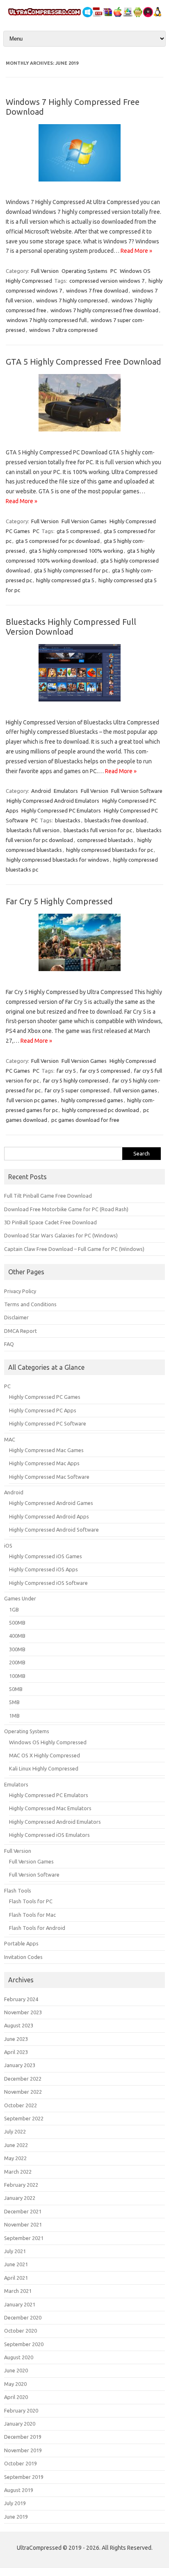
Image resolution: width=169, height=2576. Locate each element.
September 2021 (24, 2238)
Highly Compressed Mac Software (49, 1477)
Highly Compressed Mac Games (46, 1450)
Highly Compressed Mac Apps (44, 1463)
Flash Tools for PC (31, 1901)
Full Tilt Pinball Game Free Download (48, 1196)
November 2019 (23, 2450)
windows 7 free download (97, 291)
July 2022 (15, 2131)
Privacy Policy (20, 1291)
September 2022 (24, 2118)
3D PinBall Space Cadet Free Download (50, 1222)
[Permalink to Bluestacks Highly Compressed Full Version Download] (84, 704)
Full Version (45, 271)
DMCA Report (21, 1331)
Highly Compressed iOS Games (46, 1556)
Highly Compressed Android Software (54, 1530)
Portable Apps (21, 1943)
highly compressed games (92, 1100)
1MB (14, 1716)
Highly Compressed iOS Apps (43, 1569)
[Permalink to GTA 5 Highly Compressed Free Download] (84, 434)
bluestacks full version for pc (98, 830)
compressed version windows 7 (107, 281)
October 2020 (21, 2331)
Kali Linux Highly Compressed (44, 1768)
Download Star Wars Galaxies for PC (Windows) (61, 1235)
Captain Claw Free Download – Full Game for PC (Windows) (74, 1249)
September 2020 (24, 2344)
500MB (17, 1623)
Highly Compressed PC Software (48, 1423)
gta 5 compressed (78, 531)
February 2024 (21, 1999)
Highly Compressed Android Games (51, 1503)
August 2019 (19, 2490)
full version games (135, 1090)
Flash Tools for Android (37, 1928)
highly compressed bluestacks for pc (110, 850)
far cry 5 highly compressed (76, 1080)
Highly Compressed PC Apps (43, 1410)
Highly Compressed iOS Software (48, 1583)
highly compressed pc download (100, 1110)
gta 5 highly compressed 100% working (76, 551)
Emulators (66, 791)
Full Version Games (84, 521)
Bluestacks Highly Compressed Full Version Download (71, 627)
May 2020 (15, 2384)
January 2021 (20, 2304)
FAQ (9, 1344)
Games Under (20, 1598)
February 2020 (21, 2410)
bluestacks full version (33, 830)
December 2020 (23, 2317)
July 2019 (15, 2503)
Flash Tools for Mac (32, 1915)
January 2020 (20, 2424)
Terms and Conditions (30, 1304)
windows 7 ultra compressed (63, 330)
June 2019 (16, 2517)
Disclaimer (16, 1317)
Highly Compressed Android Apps (49, 1516)
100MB (17, 1676)
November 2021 (23, 2224)
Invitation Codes (23, 1957)
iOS (8, 1546)
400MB (17, 1636)
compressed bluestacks (105, 840)
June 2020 (16, 2370)
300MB (17, 1649)
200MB (17, 1662)
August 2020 (19, 2357)
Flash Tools (18, 1891)
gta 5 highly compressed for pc (71, 570)
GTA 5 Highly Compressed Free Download (83, 362)
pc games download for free (85, 1120)
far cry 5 (66, 1071)
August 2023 (19, 2025)
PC (114, 271)
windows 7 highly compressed (72, 300)
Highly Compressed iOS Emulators (49, 1835)
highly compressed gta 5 (65, 580)
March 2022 (18, 2172)
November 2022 (23, 2092)
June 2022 (16, 2145)
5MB (14, 1702)
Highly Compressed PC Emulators (61, 810)
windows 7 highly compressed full (47, 320)
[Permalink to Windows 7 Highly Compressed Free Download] (84, 184)
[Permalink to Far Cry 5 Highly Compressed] (84, 974)
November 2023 (23, 2012)
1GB (14, 1609)
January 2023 (20, 2065)
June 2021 (16, 2264)
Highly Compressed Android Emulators (53, 801)
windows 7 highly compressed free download (104, 310)
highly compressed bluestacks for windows (58, 860)
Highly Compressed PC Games (45, 1397)
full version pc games (32, 1100)
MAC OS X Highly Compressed (45, 1755)
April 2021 (16, 2278)
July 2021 (15, 2251)
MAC (10, 1439)
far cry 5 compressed (105, 1071)
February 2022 (21, 2185)
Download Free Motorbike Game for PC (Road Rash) (66, 1209)
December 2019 (23, 2437)
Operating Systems (84, 271)
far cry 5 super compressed (77, 1090)
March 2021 (18, 2291)
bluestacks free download (115, 820)
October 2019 (21, 2463)
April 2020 (16, 2397)
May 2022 (15, 2158)
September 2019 (24, 2477)
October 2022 (21, 2105)
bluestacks (68, 820)
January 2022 (20, 2198)
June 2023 (16, 2039)
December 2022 (23, 2079)
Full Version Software (137, 791)
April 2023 (16, 2052)
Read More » (136, 251)
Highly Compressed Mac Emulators (50, 1808)
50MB (16, 1689)
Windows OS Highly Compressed (48, 1742)
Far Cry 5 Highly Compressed (59, 901)
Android (41, 791)
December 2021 (23, 2211)
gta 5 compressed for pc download (58, 541)
